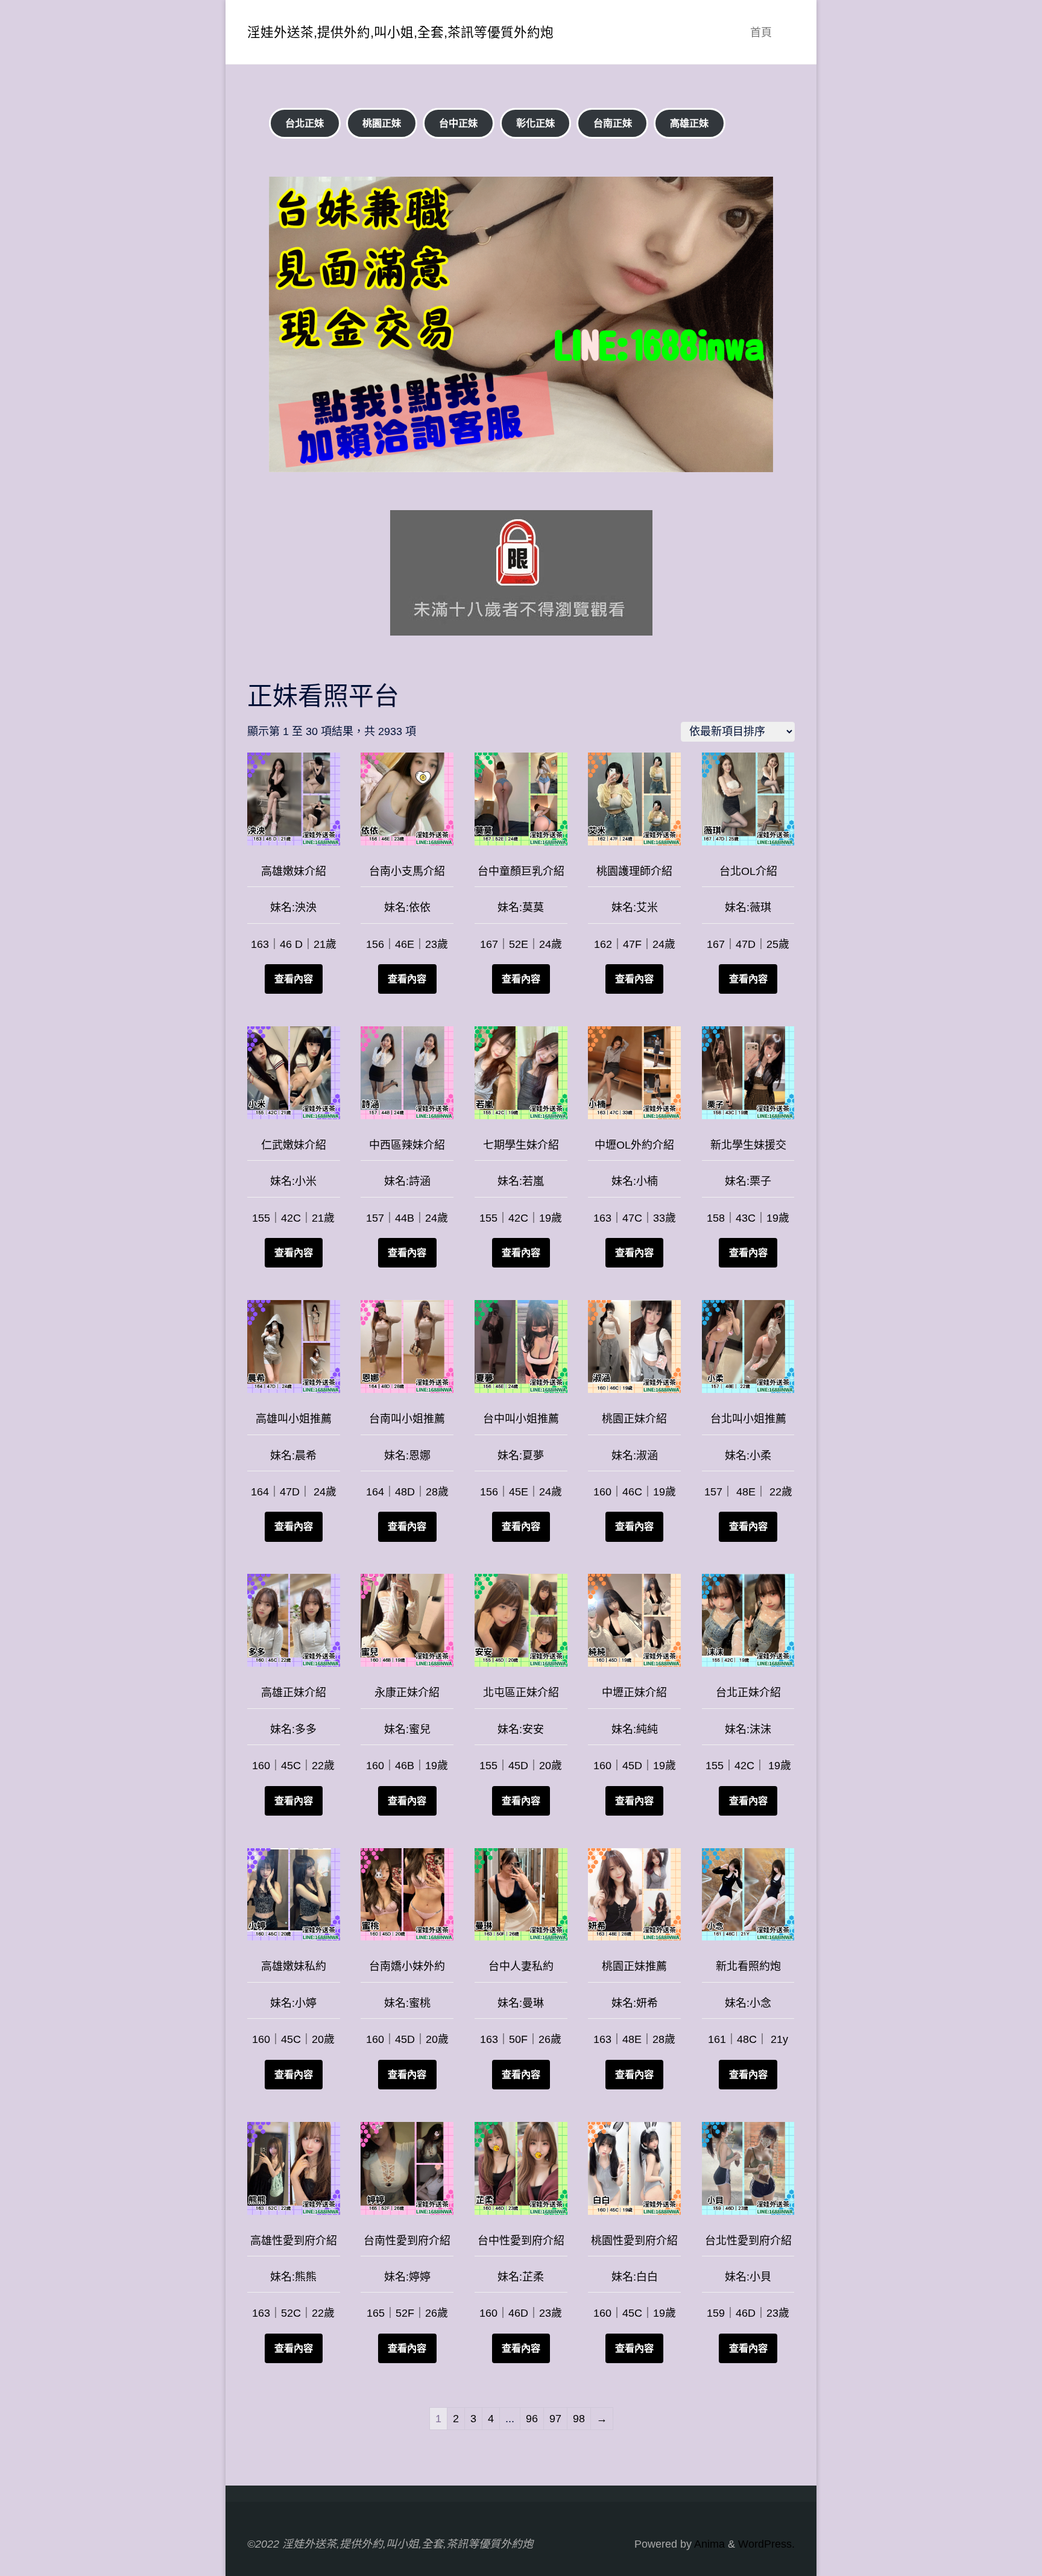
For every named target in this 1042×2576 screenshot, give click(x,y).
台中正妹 (458, 123)
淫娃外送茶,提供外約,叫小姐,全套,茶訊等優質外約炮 (400, 32)
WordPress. (766, 2544)
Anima (708, 2544)
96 (532, 2419)
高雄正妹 (689, 123)
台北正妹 (305, 123)
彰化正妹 (535, 123)
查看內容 (294, 979)
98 (579, 2419)
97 (555, 2419)
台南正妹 (613, 123)
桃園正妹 (382, 123)
